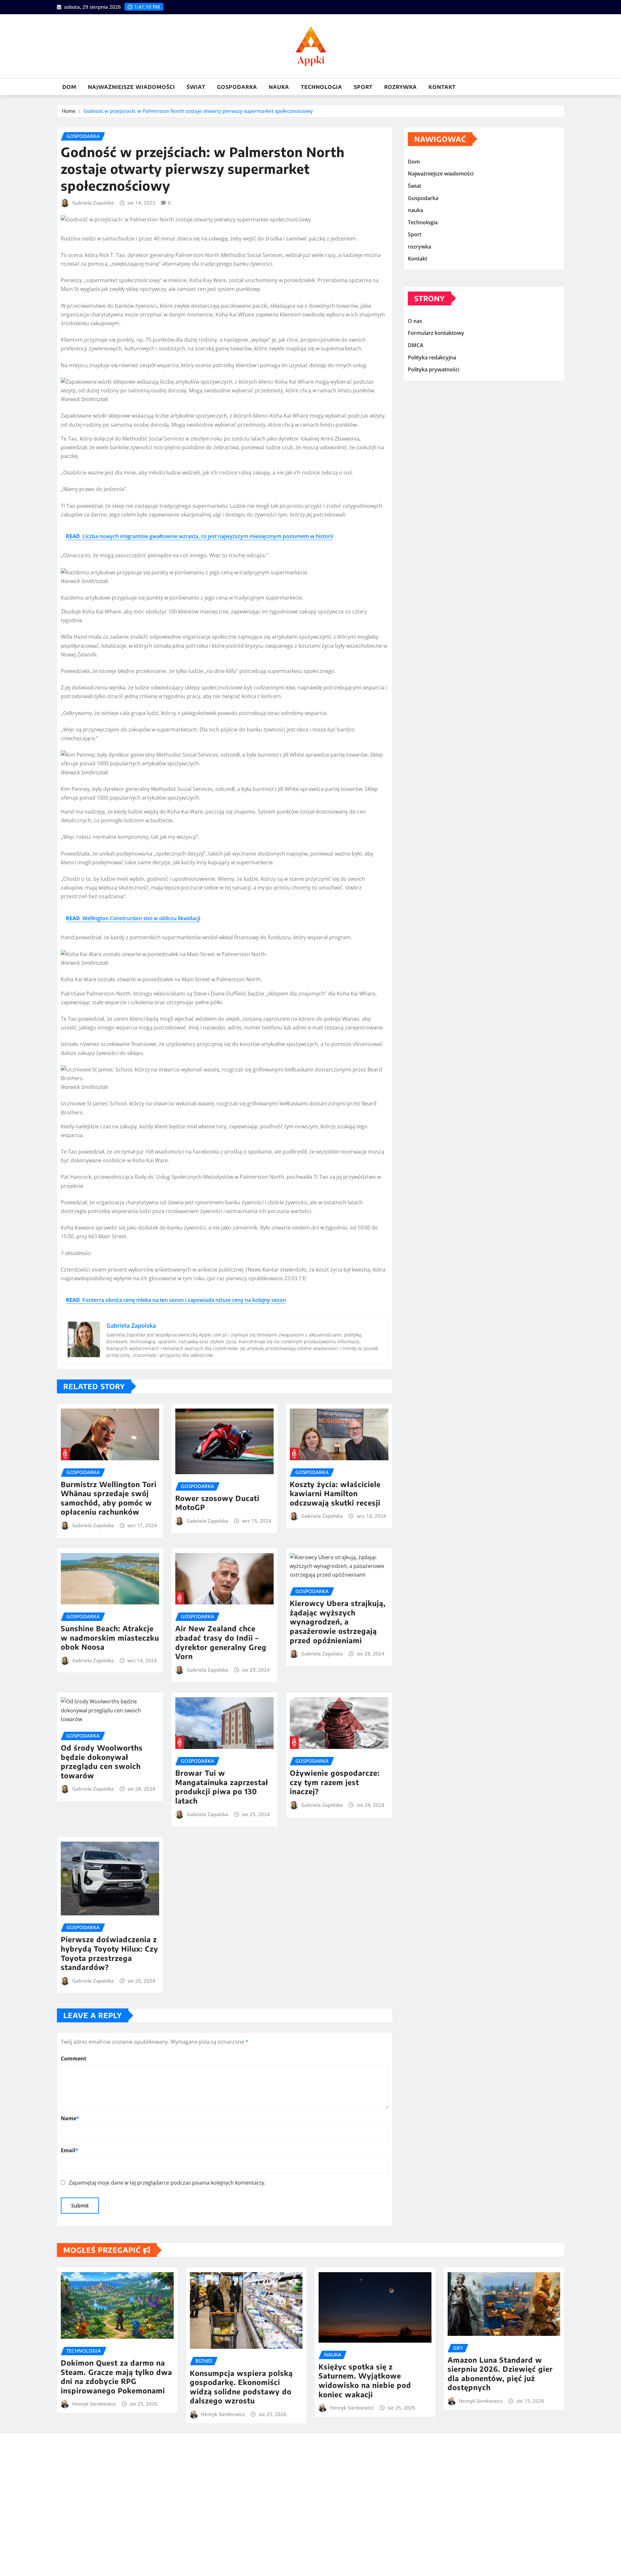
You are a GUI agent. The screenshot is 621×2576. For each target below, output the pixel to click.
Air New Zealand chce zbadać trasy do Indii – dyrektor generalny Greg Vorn (221, 1642)
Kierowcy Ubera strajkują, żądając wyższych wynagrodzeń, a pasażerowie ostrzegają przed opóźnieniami (338, 1622)
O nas (415, 321)
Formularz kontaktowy (436, 333)
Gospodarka (237, 87)
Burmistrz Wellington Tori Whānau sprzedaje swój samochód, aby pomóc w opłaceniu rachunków (109, 1498)
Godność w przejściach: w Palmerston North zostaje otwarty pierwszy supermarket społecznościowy (198, 111)
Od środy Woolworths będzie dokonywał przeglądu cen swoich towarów (102, 1762)
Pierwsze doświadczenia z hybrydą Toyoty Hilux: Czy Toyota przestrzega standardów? (109, 1953)
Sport (363, 87)
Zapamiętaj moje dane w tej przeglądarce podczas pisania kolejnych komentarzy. (167, 2183)
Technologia (321, 87)
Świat (196, 87)
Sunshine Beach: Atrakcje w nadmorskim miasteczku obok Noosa (110, 1638)
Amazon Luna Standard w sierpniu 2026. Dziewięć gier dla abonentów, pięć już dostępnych (500, 2374)
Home (69, 111)
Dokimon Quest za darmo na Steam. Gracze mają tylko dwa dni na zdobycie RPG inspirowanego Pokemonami (116, 2377)
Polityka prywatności (434, 369)
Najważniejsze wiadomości (131, 87)
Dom (69, 87)
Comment (74, 2059)
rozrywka (401, 87)
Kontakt (442, 87)
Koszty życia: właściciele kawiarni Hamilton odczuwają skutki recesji (335, 1493)
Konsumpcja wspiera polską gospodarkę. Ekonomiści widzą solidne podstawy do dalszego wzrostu (241, 2387)
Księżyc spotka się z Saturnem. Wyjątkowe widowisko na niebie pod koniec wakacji (365, 2380)
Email (70, 2150)
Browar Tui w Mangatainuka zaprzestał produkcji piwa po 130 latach (222, 1787)
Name (70, 2118)
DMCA (416, 345)
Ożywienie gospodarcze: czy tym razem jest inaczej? (335, 1782)
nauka (279, 87)
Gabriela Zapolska (93, 203)
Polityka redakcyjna (432, 357)
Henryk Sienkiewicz (94, 2404)
